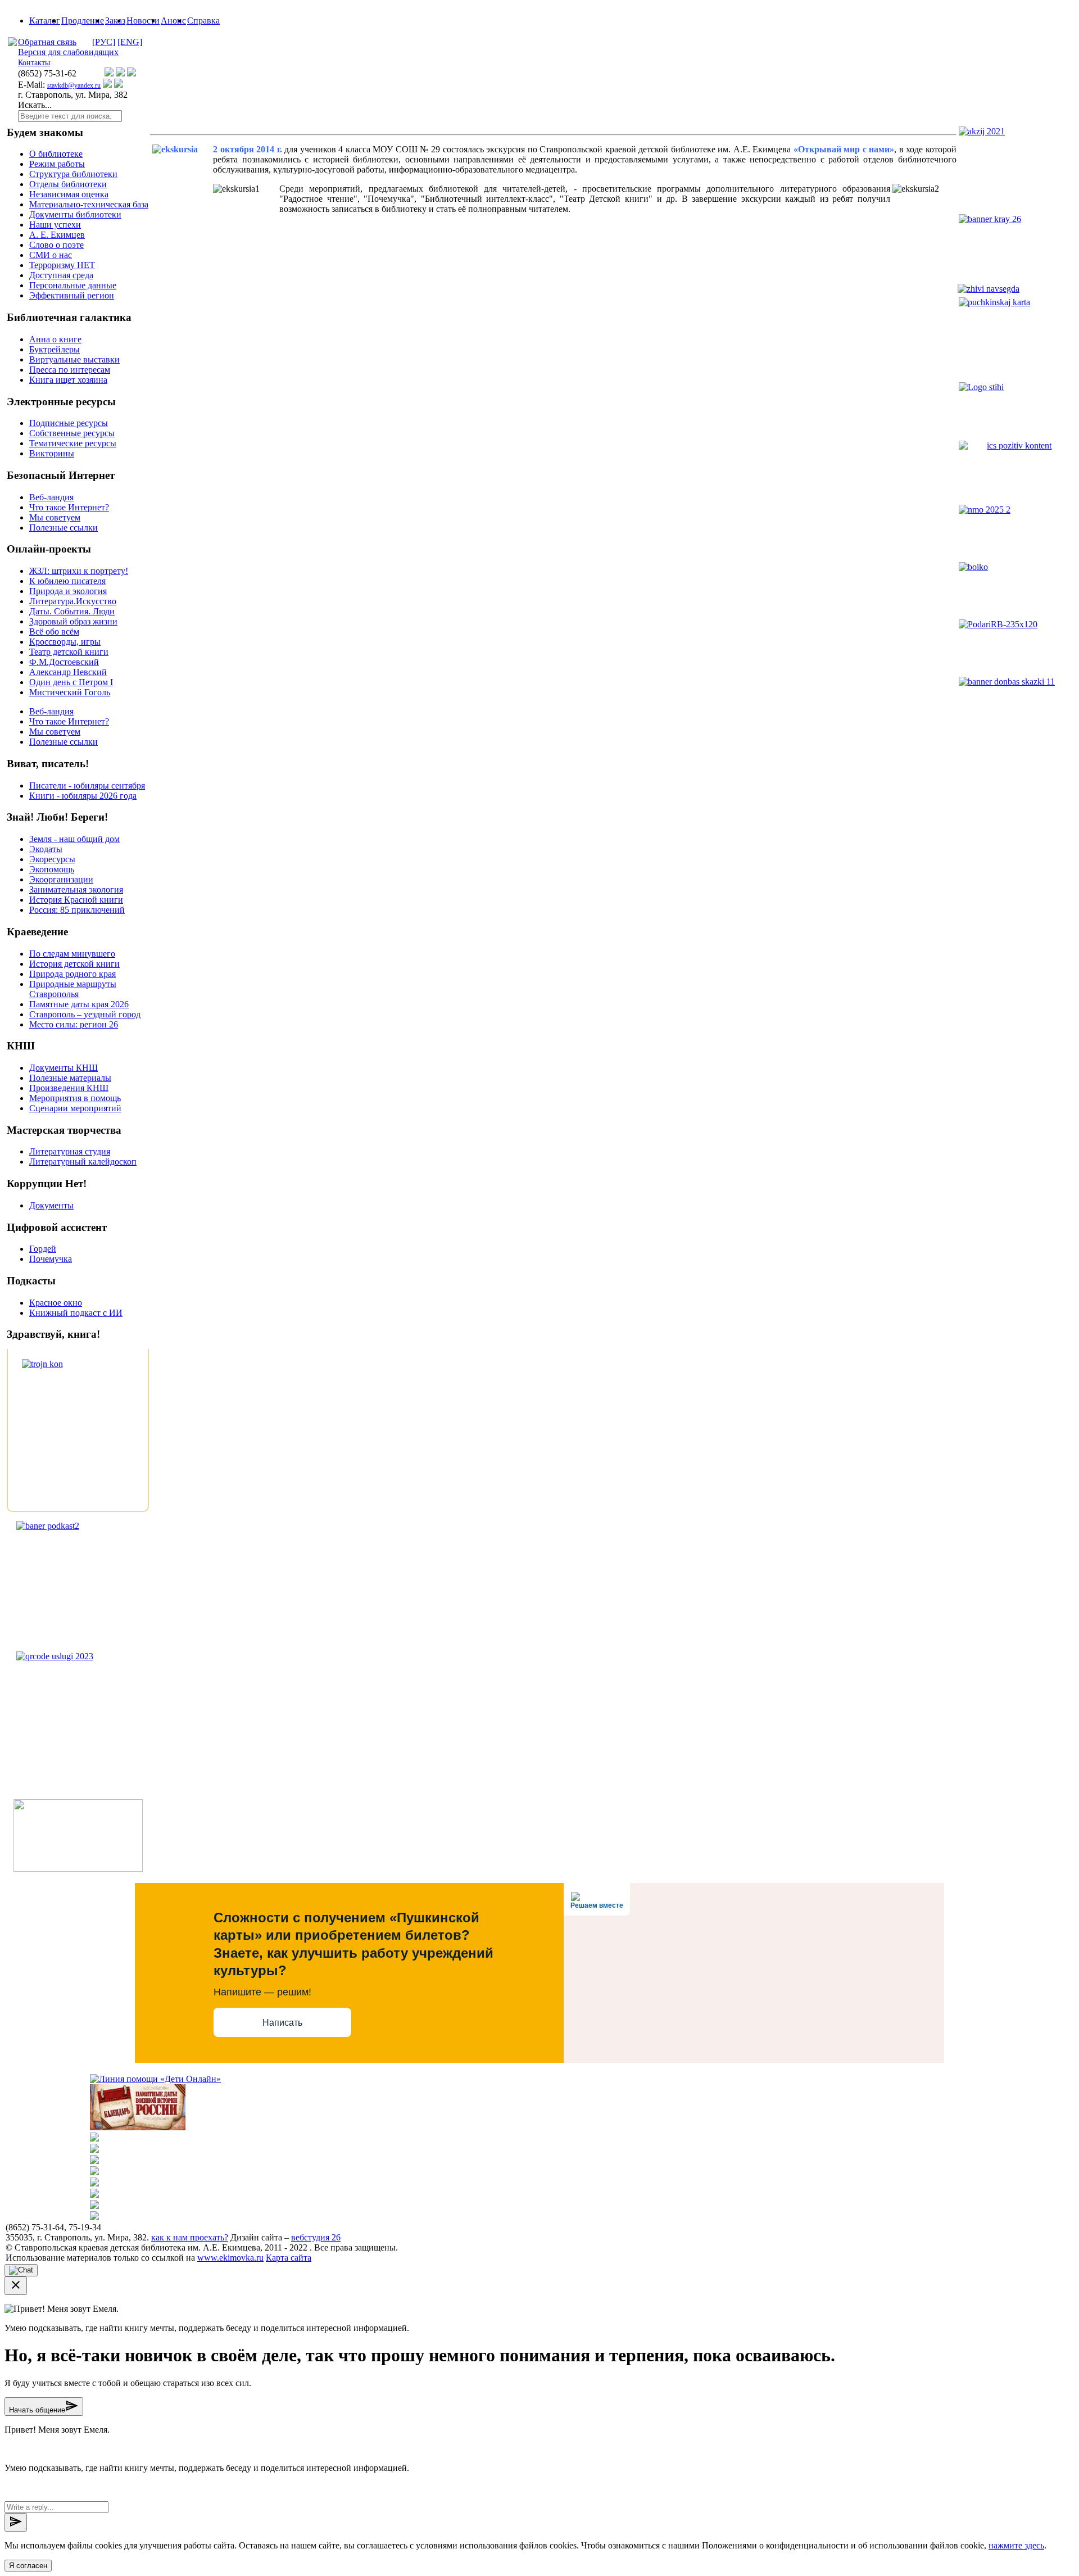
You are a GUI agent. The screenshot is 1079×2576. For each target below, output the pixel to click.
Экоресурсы (52, 859)
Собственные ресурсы (72, 433)
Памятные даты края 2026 (79, 1004)
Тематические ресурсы (73, 443)
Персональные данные (73, 285)
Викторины (52, 453)
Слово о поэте (56, 245)
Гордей (43, 1249)
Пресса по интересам (70, 370)
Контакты (34, 63)
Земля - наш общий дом (74, 839)
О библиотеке (56, 154)
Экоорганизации (61, 879)
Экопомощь (52, 869)
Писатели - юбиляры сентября (87, 786)
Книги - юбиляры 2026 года (83, 796)
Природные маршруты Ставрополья (73, 989)
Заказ (115, 21)
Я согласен (28, 2566)
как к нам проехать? (190, 2237)
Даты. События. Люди (72, 611)
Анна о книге (55, 339)
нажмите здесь (1016, 2545)
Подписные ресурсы (69, 423)
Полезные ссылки (64, 528)
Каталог (45, 21)
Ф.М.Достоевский (64, 662)
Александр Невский (68, 672)
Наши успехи (55, 225)
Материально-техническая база (89, 204)
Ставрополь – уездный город (85, 1014)
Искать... (35, 105)
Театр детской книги (69, 652)
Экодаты (46, 849)
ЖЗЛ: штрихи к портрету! (79, 571)
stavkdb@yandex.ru (74, 85)
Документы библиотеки (75, 214)
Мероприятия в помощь (75, 1098)
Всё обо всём (54, 631)
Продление (83, 21)
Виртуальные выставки (74, 359)
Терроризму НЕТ (62, 265)
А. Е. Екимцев (57, 235)
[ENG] (130, 42)
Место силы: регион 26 (74, 1024)
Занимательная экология (76, 889)
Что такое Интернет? (69, 507)
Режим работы (57, 164)
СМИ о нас (51, 255)
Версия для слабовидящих (68, 52)
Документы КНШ (64, 1068)
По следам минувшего (72, 954)
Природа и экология (68, 591)
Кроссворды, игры (65, 642)
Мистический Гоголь (70, 692)
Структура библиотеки (73, 174)
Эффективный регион (72, 295)
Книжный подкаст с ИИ (76, 1313)
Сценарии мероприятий (75, 1108)
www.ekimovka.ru (230, 2258)
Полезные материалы (70, 1078)
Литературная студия (70, 1151)
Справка (203, 21)
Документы (51, 1205)
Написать (282, 2023)
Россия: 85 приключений (77, 910)
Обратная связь (47, 42)
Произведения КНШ (69, 1088)
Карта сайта (289, 2258)
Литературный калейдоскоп (83, 1162)
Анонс (173, 21)
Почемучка (51, 1259)
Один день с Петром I (71, 682)
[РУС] (104, 42)
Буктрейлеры (55, 349)
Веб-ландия (51, 497)
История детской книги (74, 964)
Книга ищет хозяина (68, 380)
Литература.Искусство (73, 601)
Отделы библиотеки (68, 184)
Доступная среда (61, 275)
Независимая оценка (69, 194)
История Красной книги (76, 900)
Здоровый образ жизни (73, 621)
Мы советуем (55, 517)
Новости (143, 21)
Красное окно (56, 1303)
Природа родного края (72, 974)
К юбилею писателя (67, 581)
